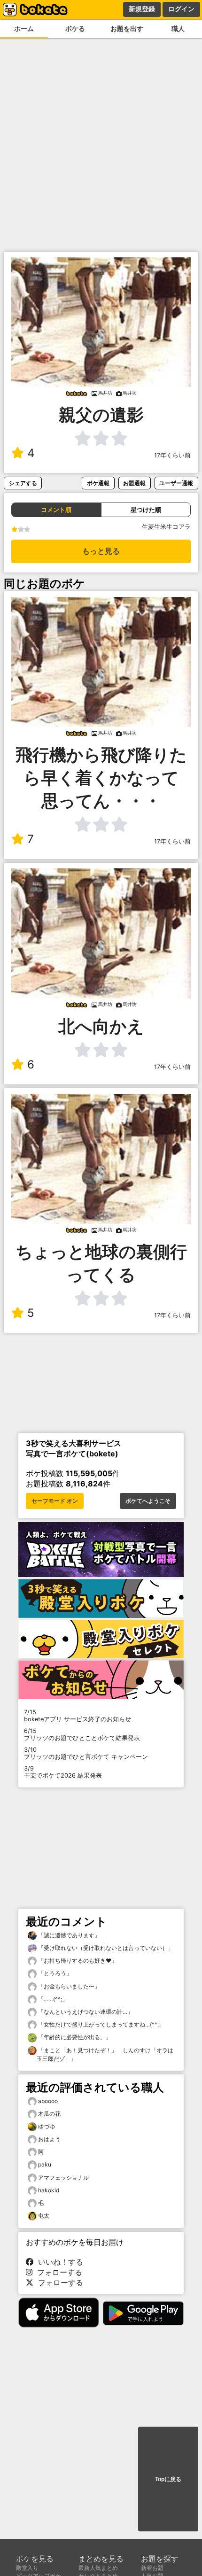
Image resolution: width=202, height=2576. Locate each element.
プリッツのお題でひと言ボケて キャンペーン (86, 1753)
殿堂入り (27, 2568)
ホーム (24, 28)
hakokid (49, 2190)
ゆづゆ (47, 2126)
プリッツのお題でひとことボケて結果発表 (82, 1734)
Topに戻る (168, 2479)
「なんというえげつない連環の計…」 (85, 2012)
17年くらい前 (172, 455)
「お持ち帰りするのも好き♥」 (77, 1961)
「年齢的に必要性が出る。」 (74, 2037)
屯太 (44, 2216)
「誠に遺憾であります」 (68, 1935)
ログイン (181, 9)
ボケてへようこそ (148, 1501)
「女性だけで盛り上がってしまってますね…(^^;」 (101, 2024)
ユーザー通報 (176, 483)
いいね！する (58, 2262)
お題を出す (127, 28)
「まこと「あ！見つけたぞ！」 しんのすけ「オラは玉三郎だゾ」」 (105, 2054)
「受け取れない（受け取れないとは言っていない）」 (105, 1948)
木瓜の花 (49, 2114)
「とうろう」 (54, 1973)
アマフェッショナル (63, 2178)
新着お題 (152, 2568)
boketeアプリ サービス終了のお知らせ (78, 1716)
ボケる (75, 28)
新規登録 (142, 9)
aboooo (48, 2101)
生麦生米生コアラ (166, 527)
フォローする (57, 2272)
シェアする (23, 483)
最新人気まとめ (98, 2568)
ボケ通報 (98, 483)
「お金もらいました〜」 (68, 1986)
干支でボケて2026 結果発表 (63, 1772)
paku (45, 2164)
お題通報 (134, 483)
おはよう (49, 2139)
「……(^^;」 (52, 1999)
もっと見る (101, 551)
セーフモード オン (55, 1501)
